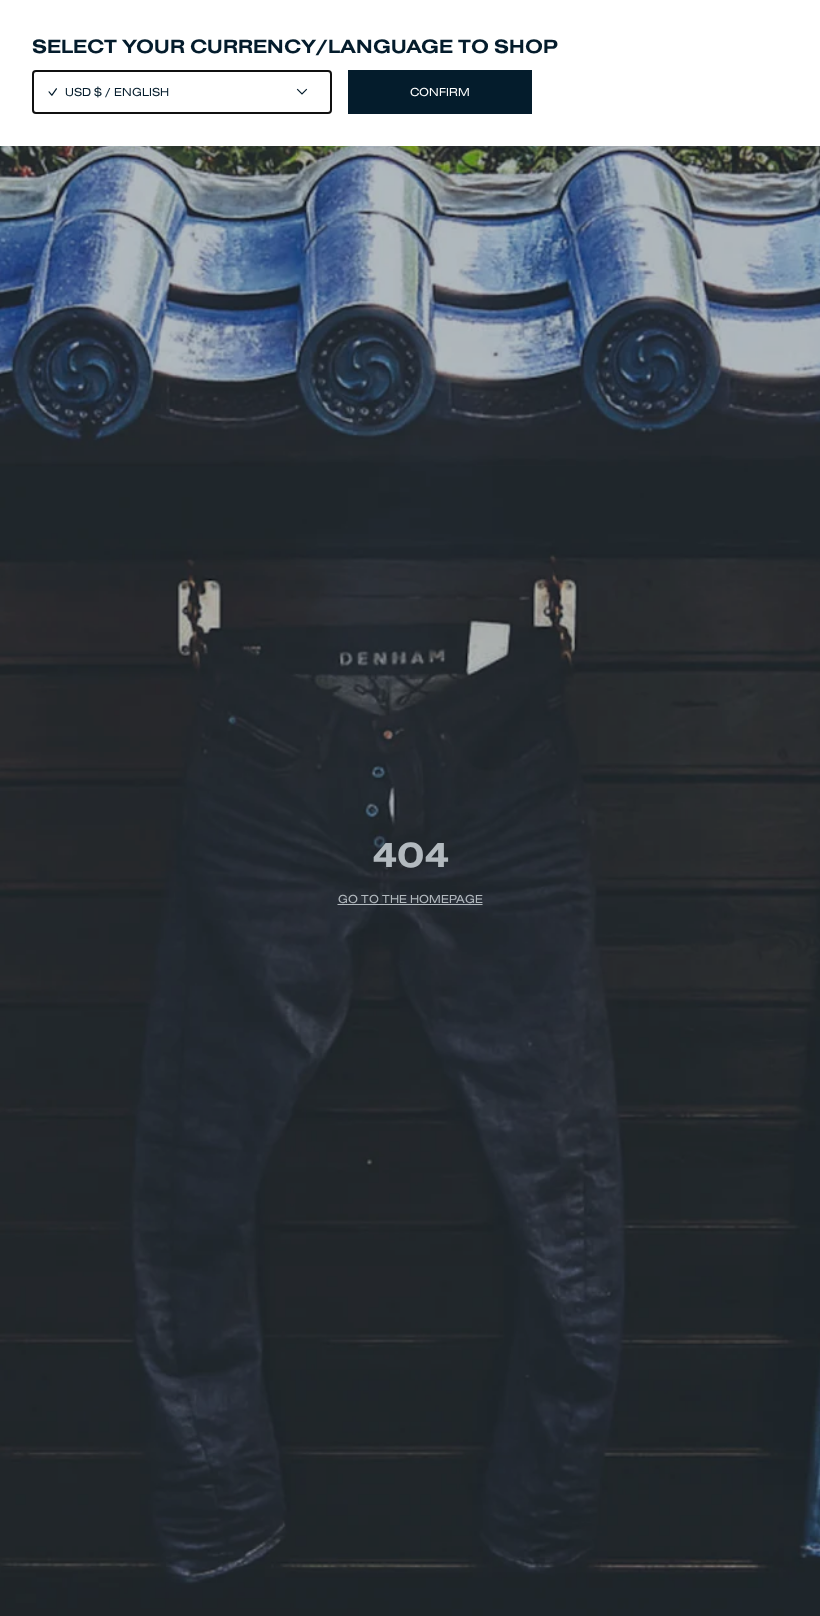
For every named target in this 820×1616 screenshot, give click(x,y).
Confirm (440, 92)
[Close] (410, 808)
